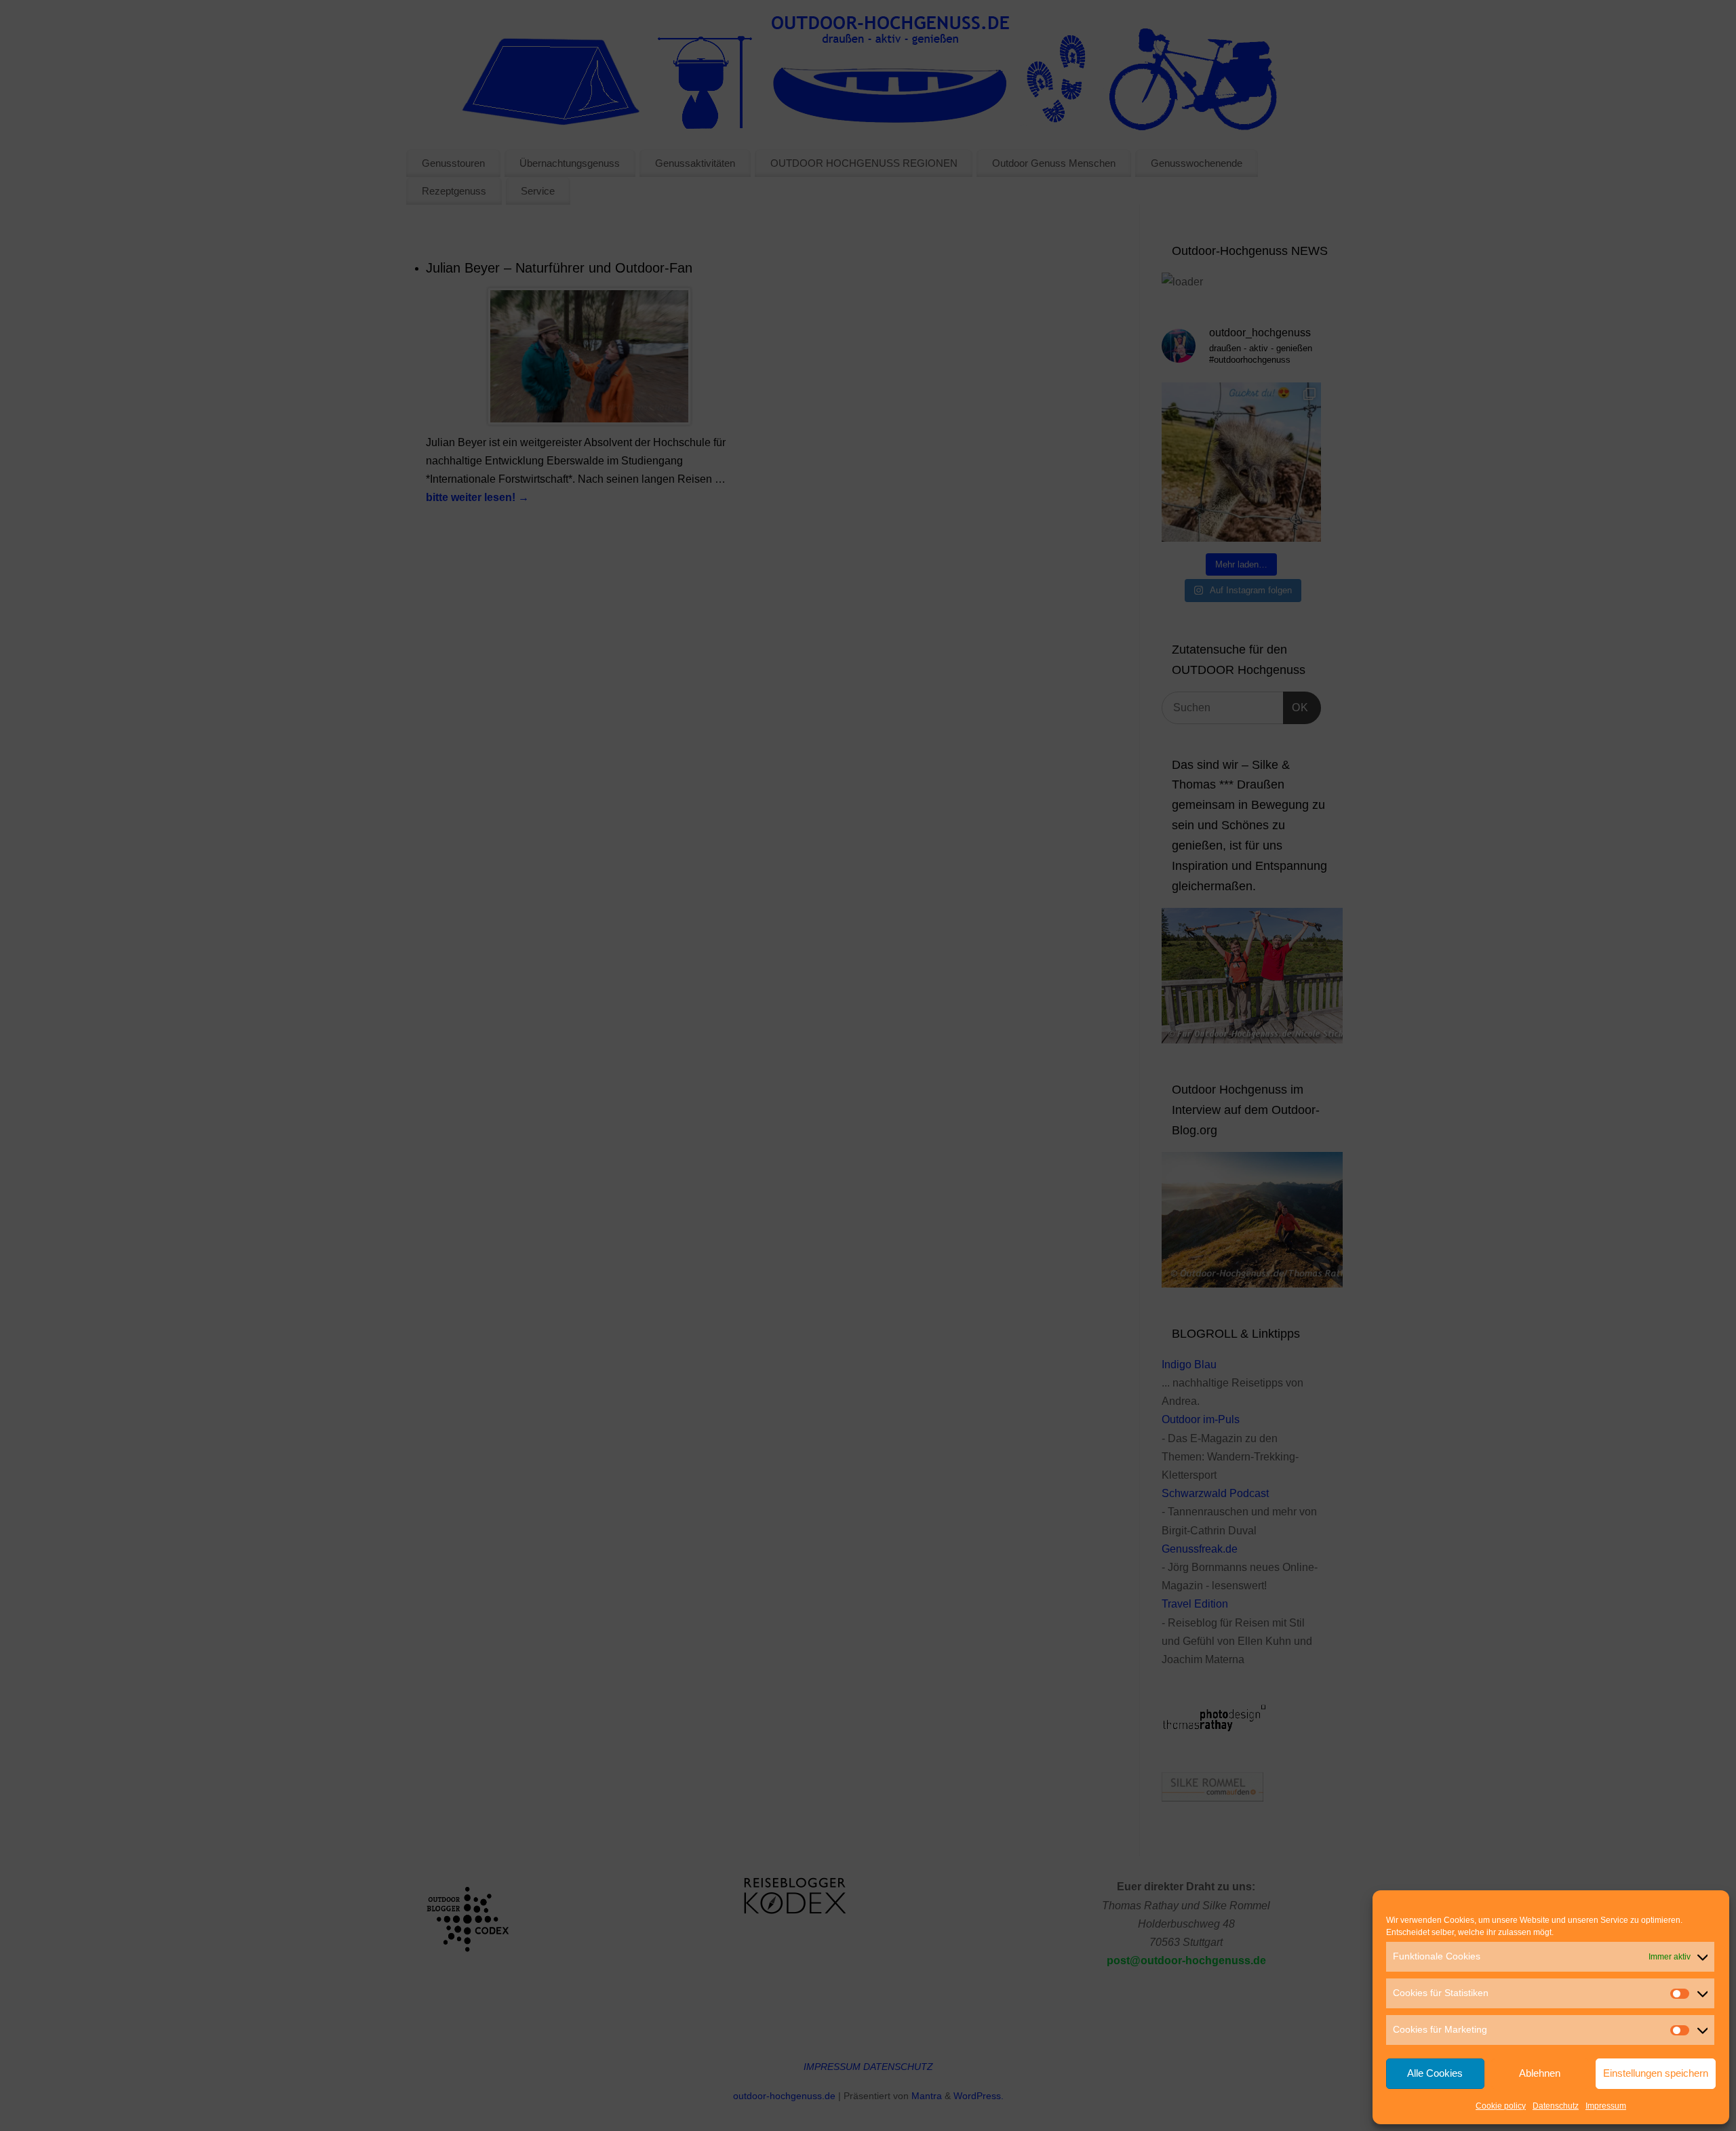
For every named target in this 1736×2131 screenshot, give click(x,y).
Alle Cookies (1435, 2073)
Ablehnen (1540, 2073)
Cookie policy (1501, 2106)
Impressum (1606, 2106)
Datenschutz (1556, 2106)
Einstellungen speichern (1656, 2073)
